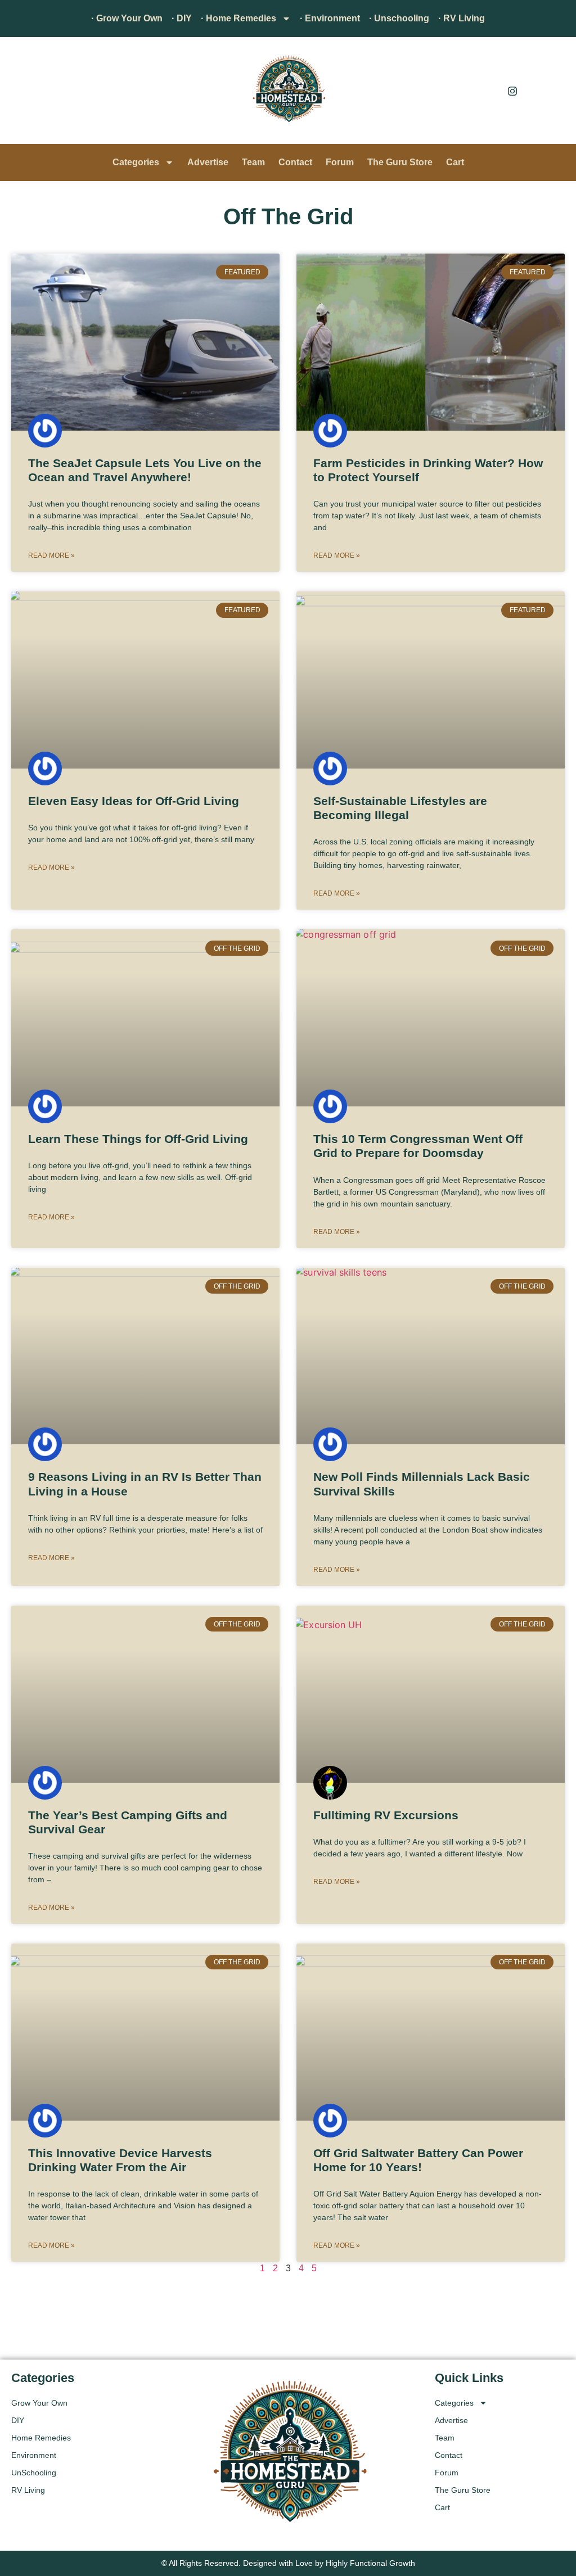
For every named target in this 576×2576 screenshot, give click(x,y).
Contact (295, 162)
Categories (136, 162)
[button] (25, 93)
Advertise (208, 162)
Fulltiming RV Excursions (386, 1815)
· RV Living (462, 18)
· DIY (182, 18)
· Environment (330, 18)
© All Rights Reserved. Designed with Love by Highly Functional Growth (288, 2563)
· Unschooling (399, 18)
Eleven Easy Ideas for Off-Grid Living (134, 801)
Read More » (51, 555)
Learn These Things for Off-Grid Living (138, 1139)
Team (253, 162)
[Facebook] (487, 91)
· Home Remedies (238, 18)
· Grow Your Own (127, 18)
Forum (340, 162)
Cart (455, 162)
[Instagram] (512, 91)
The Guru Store (400, 162)
